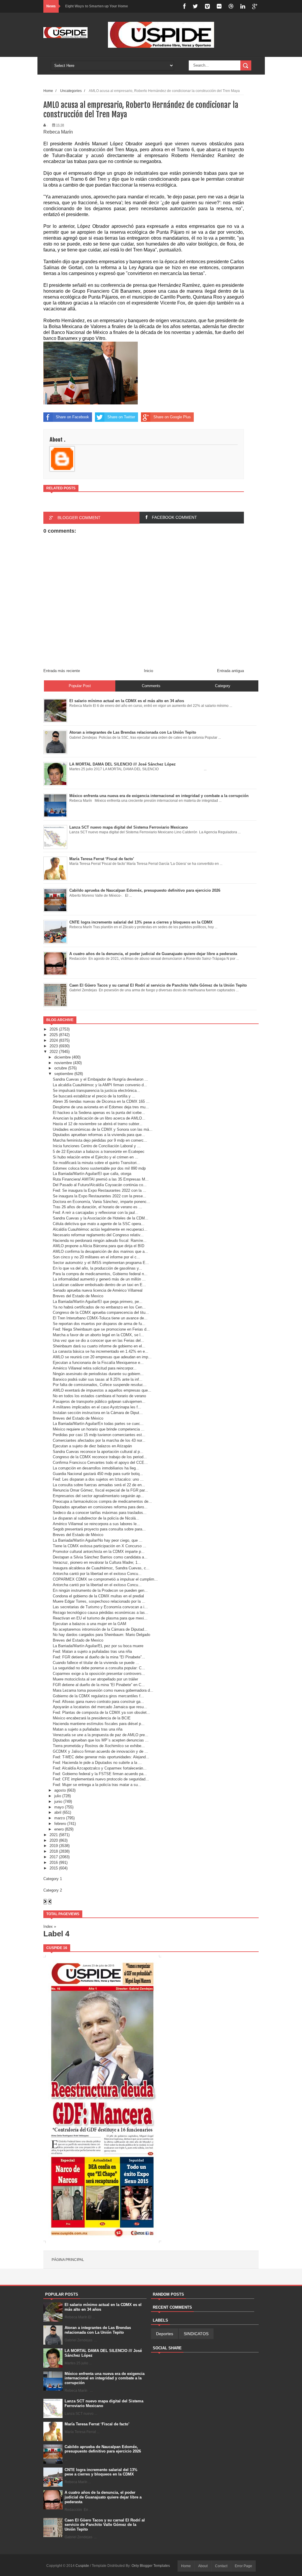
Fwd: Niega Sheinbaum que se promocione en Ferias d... (101, 1329)
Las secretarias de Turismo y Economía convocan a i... (100, 1607)
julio (58, 1796)
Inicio (148, 671)
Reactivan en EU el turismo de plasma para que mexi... (100, 1618)
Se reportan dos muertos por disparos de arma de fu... (99, 1324)
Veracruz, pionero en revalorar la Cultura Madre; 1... (97, 1562)
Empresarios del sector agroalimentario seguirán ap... (98, 1496)
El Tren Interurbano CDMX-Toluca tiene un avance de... (100, 1318)
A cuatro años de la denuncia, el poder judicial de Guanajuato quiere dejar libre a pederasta (103, 2497)
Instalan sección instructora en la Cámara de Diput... (98, 1413)
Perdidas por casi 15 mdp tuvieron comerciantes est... (99, 1435)
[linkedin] (243, 6)
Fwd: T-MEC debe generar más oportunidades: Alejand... (101, 1757)
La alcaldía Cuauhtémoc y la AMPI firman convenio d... (100, 1085)
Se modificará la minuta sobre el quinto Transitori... (96, 1163)
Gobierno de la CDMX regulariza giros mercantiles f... (98, 1696)
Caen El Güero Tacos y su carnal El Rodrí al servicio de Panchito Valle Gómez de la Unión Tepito (105, 2525)
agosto (60, 1790)
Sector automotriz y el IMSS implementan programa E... (101, 1263)
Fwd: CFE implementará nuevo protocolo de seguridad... (101, 1779)
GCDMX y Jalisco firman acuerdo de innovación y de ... (100, 1751)
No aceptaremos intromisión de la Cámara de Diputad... (100, 1629)
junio (58, 1801)
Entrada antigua (230, 671)
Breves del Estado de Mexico (78, 1296)
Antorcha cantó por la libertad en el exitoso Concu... (97, 1574)
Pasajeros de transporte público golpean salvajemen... (99, 1401)
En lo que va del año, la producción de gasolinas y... (97, 1268)
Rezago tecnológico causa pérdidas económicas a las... (101, 1613)
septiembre (64, 1074)
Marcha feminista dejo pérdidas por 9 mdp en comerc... (100, 1140)
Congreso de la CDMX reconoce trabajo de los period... (100, 1457)
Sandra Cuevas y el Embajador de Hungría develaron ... (100, 1079)
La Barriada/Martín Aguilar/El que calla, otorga (92, 1174)
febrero (60, 1824)
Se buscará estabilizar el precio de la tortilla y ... (94, 1096)
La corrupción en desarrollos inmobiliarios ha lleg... (96, 1468)
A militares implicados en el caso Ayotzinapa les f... (97, 1407)
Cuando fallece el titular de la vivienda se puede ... (96, 1663)
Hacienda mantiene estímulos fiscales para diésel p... (99, 1724)
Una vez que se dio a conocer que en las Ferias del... (99, 1340)
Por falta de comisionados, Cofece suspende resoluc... (100, 1385)
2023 (54, 1046)
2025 (54, 1035)
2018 (54, 1851)
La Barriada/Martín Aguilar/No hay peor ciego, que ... (98, 1540)
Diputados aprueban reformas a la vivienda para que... (99, 1135)
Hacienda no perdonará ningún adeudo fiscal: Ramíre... (100, 1241)
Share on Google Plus (172, 417)
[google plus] (255, 6)
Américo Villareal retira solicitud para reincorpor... (95, 1368)
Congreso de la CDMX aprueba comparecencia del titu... (101, 1312)
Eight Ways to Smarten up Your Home (97, 6)
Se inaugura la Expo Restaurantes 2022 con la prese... (100, 1196)
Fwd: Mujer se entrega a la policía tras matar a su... (97, 1785)
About (203, 2566)
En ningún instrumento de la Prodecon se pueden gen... (100, 1590)
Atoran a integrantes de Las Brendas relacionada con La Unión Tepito (98, 2330)
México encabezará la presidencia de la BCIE (92, 1718)
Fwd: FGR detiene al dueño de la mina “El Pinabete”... (99, 1657)
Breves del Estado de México (78, 1418)
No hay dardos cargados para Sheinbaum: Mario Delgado (101, 1635)
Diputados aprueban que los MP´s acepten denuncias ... (101, 1740)
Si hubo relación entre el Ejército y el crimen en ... (96, 1157)
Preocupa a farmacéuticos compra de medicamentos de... (102, 1501)
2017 (54, 1857)
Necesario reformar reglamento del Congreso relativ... (98, 1235)
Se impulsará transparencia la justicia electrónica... (96, 1091)
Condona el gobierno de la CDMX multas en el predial (98, 1596)
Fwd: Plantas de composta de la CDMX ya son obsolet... (101, 1712)
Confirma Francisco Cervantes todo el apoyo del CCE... (100, 1463)
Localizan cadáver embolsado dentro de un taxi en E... (99, 1285)
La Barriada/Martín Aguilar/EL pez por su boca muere (98, 1646)
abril (58, 1812)
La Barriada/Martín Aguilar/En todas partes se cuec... (98, 1424)
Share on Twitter (121, 417)
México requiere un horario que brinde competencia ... (99, 1429)
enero (59, 1829)
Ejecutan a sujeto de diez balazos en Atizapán (92, 1446)
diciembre (63, 1057)
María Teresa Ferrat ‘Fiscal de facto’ (97, 2424)
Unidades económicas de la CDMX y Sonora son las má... (103, 1129)
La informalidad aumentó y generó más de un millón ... (99, 1279)
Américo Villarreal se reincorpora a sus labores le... (96, 1524)
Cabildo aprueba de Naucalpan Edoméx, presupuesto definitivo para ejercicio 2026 (103, 2449)
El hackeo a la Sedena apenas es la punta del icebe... (99, 1113)
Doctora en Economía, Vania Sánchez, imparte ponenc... (101, 1202)
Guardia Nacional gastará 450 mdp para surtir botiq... (98, 1474)
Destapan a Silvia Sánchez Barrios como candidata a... (100, 1557)
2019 (54, 1846)
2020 (54, 1840)
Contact (221, 2566)
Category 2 (53, 1890)
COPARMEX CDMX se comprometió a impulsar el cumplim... (105, 1579)
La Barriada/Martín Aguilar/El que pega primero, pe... (98, 1302)
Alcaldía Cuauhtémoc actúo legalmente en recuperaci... (100, 1229)
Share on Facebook (72, 417)
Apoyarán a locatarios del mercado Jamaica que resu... (100, 1707)
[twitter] (195, 6)
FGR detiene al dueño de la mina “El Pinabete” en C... (99, 1685)
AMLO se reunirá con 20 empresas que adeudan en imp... (102, 1357)
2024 (54, 1040)
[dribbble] (231, 6)
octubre (61, 1068)
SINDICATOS (196, 2334)
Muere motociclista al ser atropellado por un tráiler (95, 1679)
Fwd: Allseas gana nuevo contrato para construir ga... (98, 1702)
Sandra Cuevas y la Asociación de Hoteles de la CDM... (101, 1218)
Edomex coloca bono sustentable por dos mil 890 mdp (99, 1168)
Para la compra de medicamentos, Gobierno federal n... (100, 1274)
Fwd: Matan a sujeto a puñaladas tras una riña (92, 1651)
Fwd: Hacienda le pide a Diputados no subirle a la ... (97, 1763)
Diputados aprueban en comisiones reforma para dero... (100, 1507)
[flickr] (219, 6)
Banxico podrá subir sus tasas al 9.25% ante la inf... (98, 1379)
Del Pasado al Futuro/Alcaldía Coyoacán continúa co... (100, 1185)
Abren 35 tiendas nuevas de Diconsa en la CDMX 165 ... (101, 1101)
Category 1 (53, 1879)
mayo (59, 1807)
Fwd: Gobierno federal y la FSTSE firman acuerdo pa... (100, 1774)
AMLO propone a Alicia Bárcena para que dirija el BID (99, 1246)
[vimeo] (207, 6)
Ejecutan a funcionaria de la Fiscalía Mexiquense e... (98, 1363)
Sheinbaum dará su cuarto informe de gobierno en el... (99, 1346)
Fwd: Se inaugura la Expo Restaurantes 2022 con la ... (100, 1190)
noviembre (63, 1063)
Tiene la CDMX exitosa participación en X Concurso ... (100, 1546)
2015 (54, 1868)
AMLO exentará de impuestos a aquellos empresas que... (102, 1390)
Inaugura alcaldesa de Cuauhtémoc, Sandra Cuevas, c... (101, 1568)
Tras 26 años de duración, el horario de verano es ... (97, 1207)
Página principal (68, 2260)
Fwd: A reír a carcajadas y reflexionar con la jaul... (96, 1213)
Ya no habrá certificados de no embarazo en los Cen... (99, 1307)
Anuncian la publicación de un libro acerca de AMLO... (99, 1118)
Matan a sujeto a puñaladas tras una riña (88, 1729)
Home (48, 91)
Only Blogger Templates (151, 2566)
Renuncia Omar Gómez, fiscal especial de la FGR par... (100, 1490)
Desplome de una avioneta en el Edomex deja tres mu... (101, 1107)
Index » (50, 1926)
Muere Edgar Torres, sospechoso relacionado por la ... (99, 1601)
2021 (54, 1835)
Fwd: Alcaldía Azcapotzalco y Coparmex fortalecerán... (100, 1768)
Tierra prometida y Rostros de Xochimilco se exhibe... (99, 1746)
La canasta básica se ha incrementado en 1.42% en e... (101, 1351)
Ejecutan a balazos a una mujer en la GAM (90, 1624)
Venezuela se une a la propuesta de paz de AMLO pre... (101, 1735)
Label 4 (56, 1934)
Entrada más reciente (62, 671)
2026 (54, 1029)
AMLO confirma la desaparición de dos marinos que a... (100, 1251)
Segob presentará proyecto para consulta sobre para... (99, 1529)
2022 (54, 1052)
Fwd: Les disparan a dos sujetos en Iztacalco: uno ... (98, 1479)
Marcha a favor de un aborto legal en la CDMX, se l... (98, 1335)
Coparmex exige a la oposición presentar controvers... (99, 1674)
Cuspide (83, 2566)
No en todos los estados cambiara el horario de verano (99, 1396)
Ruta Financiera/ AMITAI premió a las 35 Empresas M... (101, 1179)
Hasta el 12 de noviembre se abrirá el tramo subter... (98, 1124)
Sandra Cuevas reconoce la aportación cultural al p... (98, 1452)
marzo (60, 1818)
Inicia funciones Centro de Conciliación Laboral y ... (97, 1146)
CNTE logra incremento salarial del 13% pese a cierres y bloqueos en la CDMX (101, 2472)
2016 (54, 1863)
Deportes (165, 2334)
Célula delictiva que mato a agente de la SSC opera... (99, 1224)
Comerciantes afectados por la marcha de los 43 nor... (99, 1440)
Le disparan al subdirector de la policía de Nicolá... (96, 1518)
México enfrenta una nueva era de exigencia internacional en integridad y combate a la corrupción (105, 2378)
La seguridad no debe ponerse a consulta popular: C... (99, 1668)
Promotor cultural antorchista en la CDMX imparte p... (99, 1552)
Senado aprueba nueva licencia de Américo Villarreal (98, 1290)
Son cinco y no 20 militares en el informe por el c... (96, 1257)
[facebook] (184, 6)
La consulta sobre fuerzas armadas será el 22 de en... (99, 1485)
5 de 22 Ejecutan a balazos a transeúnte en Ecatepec (99, 1152)
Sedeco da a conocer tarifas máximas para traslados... (100, 1513)
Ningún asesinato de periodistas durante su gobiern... (98, 1374)
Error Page (243, 2566)
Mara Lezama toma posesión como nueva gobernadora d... (103, 1690)
